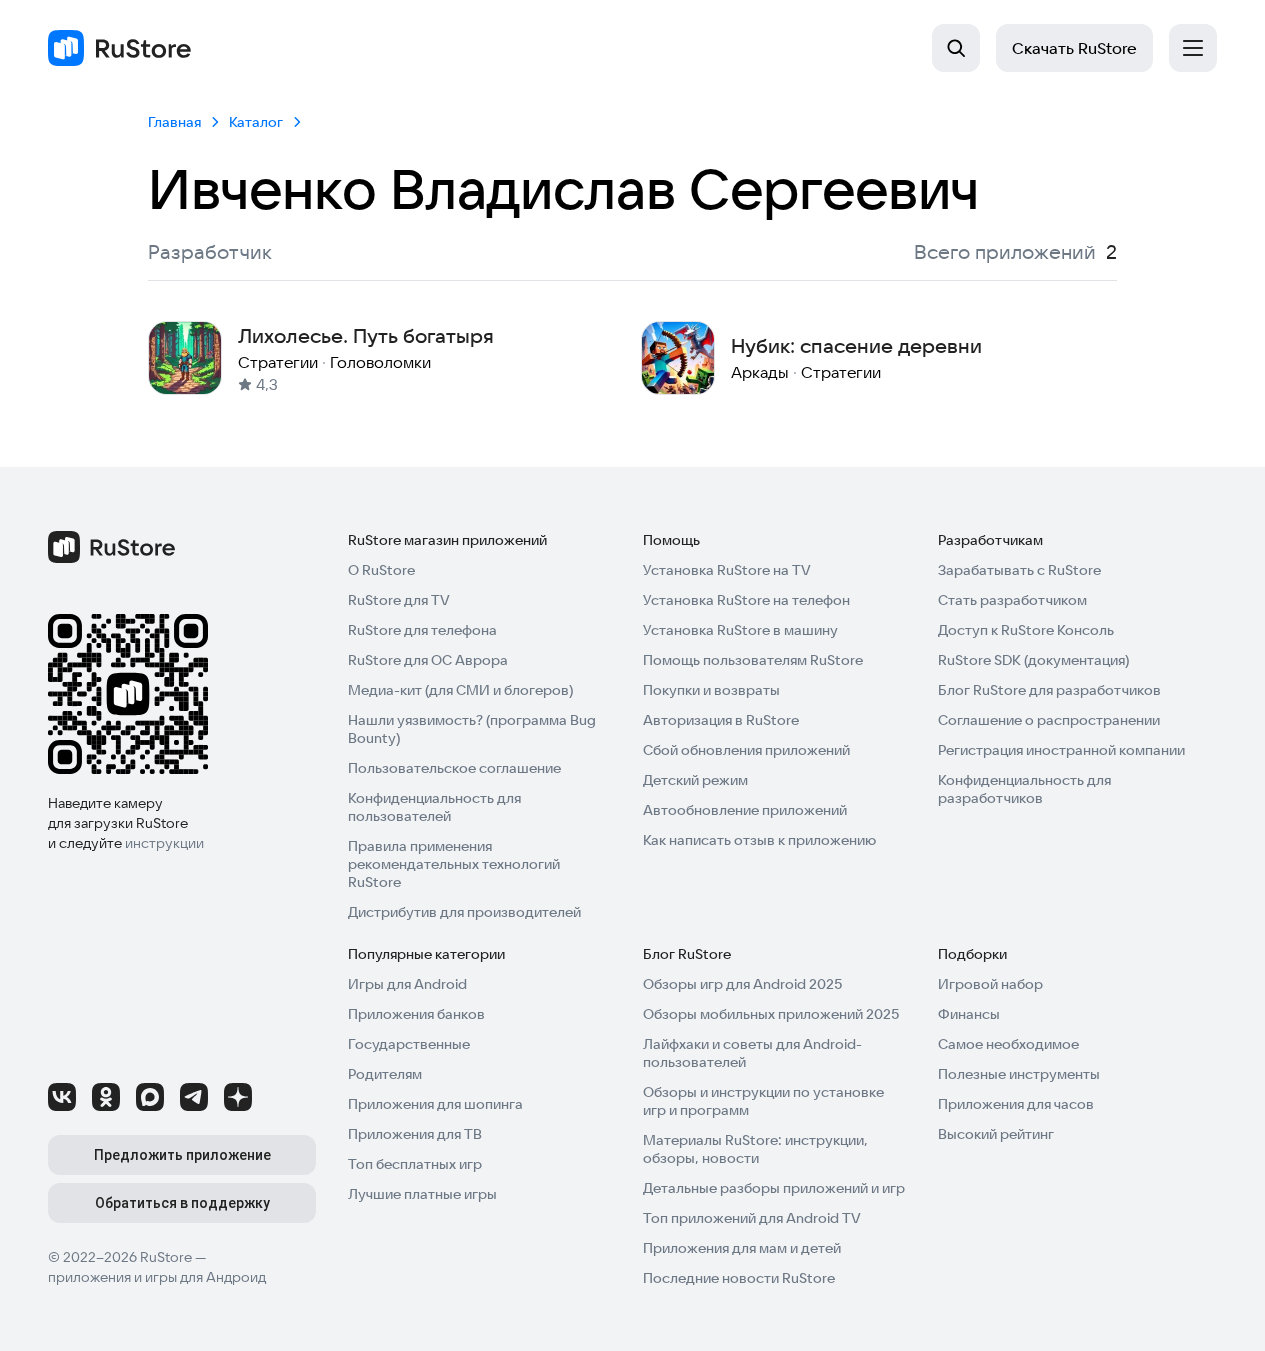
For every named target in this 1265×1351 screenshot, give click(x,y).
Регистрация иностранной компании (1061, 750)
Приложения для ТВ (415, 1134)
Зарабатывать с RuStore (1019, 570)
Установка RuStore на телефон (746, 600)
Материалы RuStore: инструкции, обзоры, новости (755, 1149)
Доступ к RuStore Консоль (1026, 630)
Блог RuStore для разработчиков (1049, 690)
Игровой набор (990, 984)
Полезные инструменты (1019, 1074)
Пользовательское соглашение (454, 768)
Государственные (409, 1044)
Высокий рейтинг (996, 1134)
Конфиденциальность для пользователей (434, 807)
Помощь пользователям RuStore (753, 660)
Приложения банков (416, 1014)
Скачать (1074, 48)
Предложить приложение (182, 1155)
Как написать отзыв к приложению (759, 840)
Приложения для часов (1016, 1104)
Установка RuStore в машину (740, 630)
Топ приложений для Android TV (752, 1218)
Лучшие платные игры (422, 1194)
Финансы (969, 1014)
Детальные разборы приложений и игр (774, 1188)
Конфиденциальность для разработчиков (1024, 789)
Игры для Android (407, 984)
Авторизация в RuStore (721, 720)
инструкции (164, 843)
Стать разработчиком (1012, 600)
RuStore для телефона (422, 630)
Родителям (385, 1074)
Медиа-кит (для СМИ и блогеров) (460, 690)
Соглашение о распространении (1049, 720)
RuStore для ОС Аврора (428, 660)
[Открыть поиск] (956, 48)
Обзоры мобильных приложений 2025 (771, 1014)
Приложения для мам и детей (742, 1248)
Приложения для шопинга (435, 1104)
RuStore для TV (399, 600)
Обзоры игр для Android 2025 (742, 984)
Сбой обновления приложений (746, 750)
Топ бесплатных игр (415, 1164)
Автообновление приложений (745, 810)
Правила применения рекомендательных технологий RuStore (454, 864)
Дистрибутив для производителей (464, 912)
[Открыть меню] (1193, 48)
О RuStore (381, 570)
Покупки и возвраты (711, 690)
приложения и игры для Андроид (157, 1277)
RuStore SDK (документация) (1033, 660)
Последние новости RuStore (739, 1278)
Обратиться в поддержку (182, 1203)
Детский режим (695, 780)
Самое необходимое (1008, 1044)
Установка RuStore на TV (727, 570)
